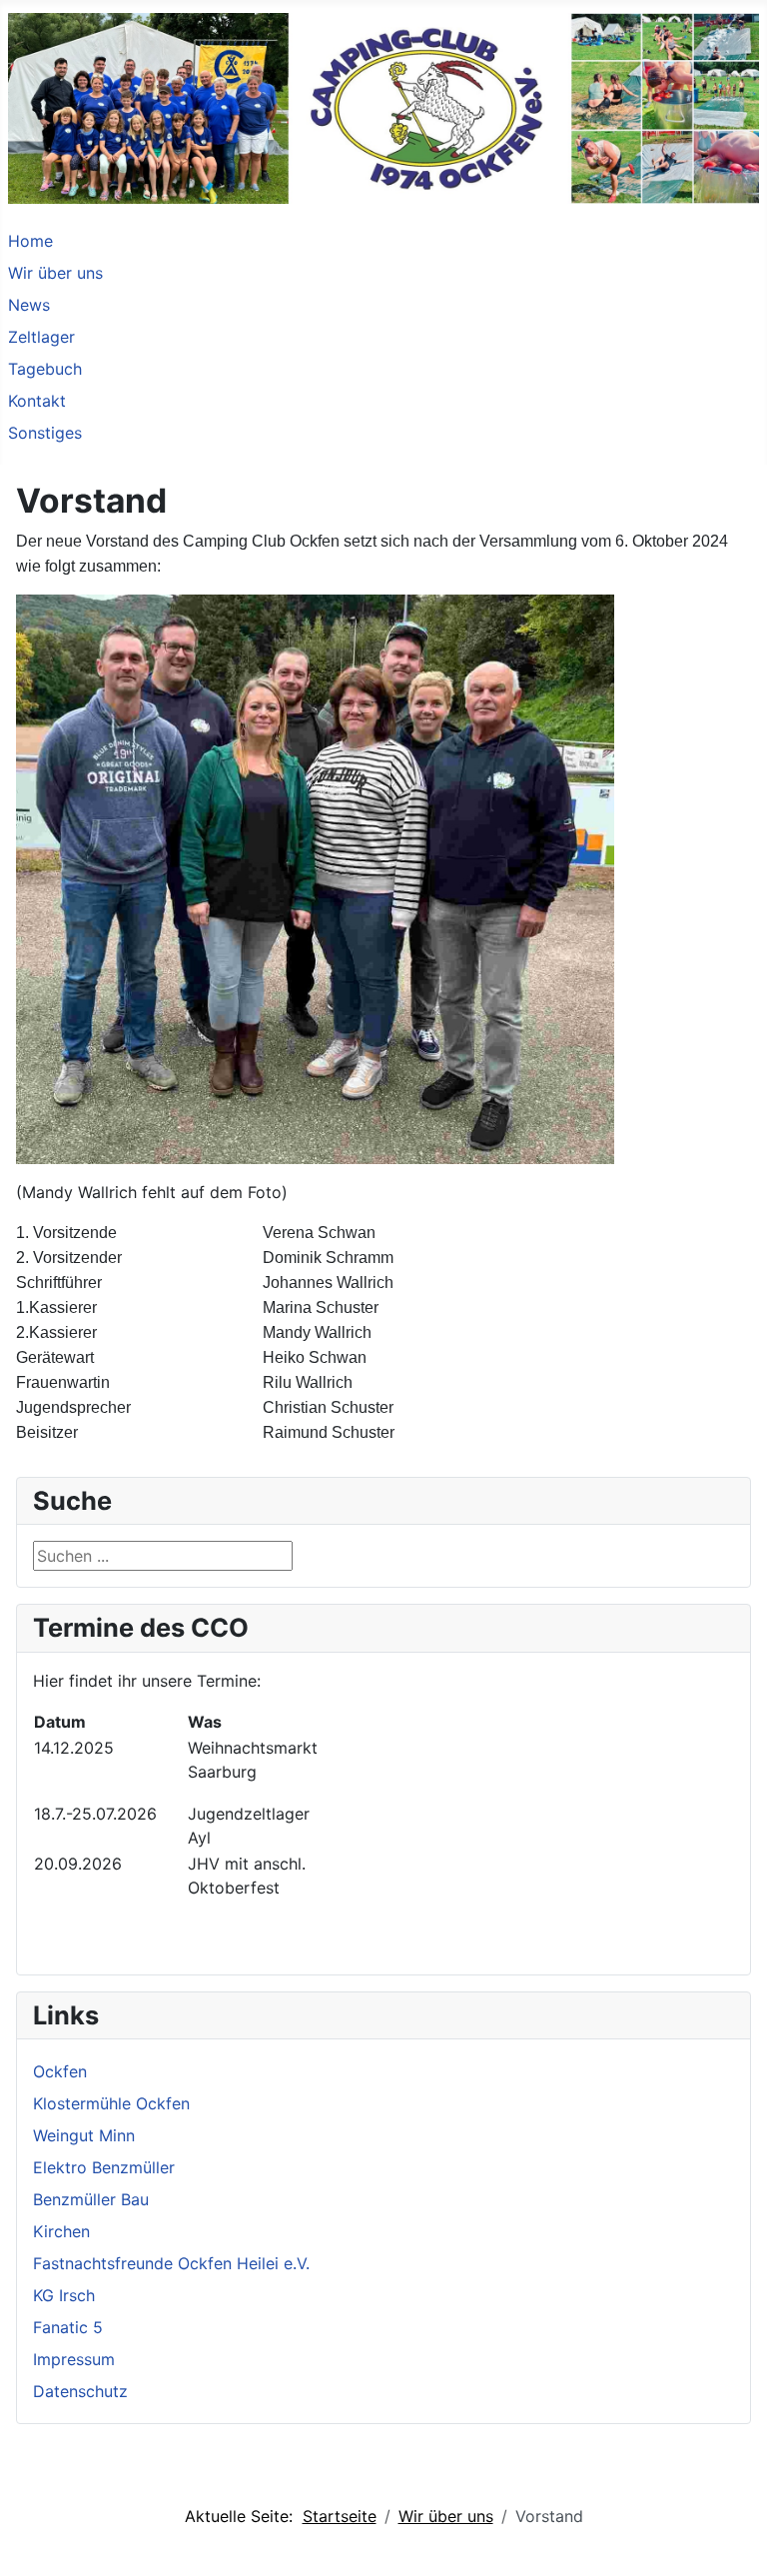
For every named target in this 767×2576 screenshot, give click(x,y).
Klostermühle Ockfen (111, 2103)
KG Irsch (64, 2295)
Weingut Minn (84, 2135)
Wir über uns (55, 273)
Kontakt (37, 401)
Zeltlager (41, 337)
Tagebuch (45, 369)
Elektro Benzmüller (104, 2167)
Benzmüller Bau (91, 2199)
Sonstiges (45, 433)
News (29, 305)
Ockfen (60, 2071)
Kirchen (61, 2231)
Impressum (74, 2359)
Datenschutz (80, 2391)
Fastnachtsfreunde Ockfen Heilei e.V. (171, 2263)
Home (30, 241)
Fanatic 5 (68, 2327)
